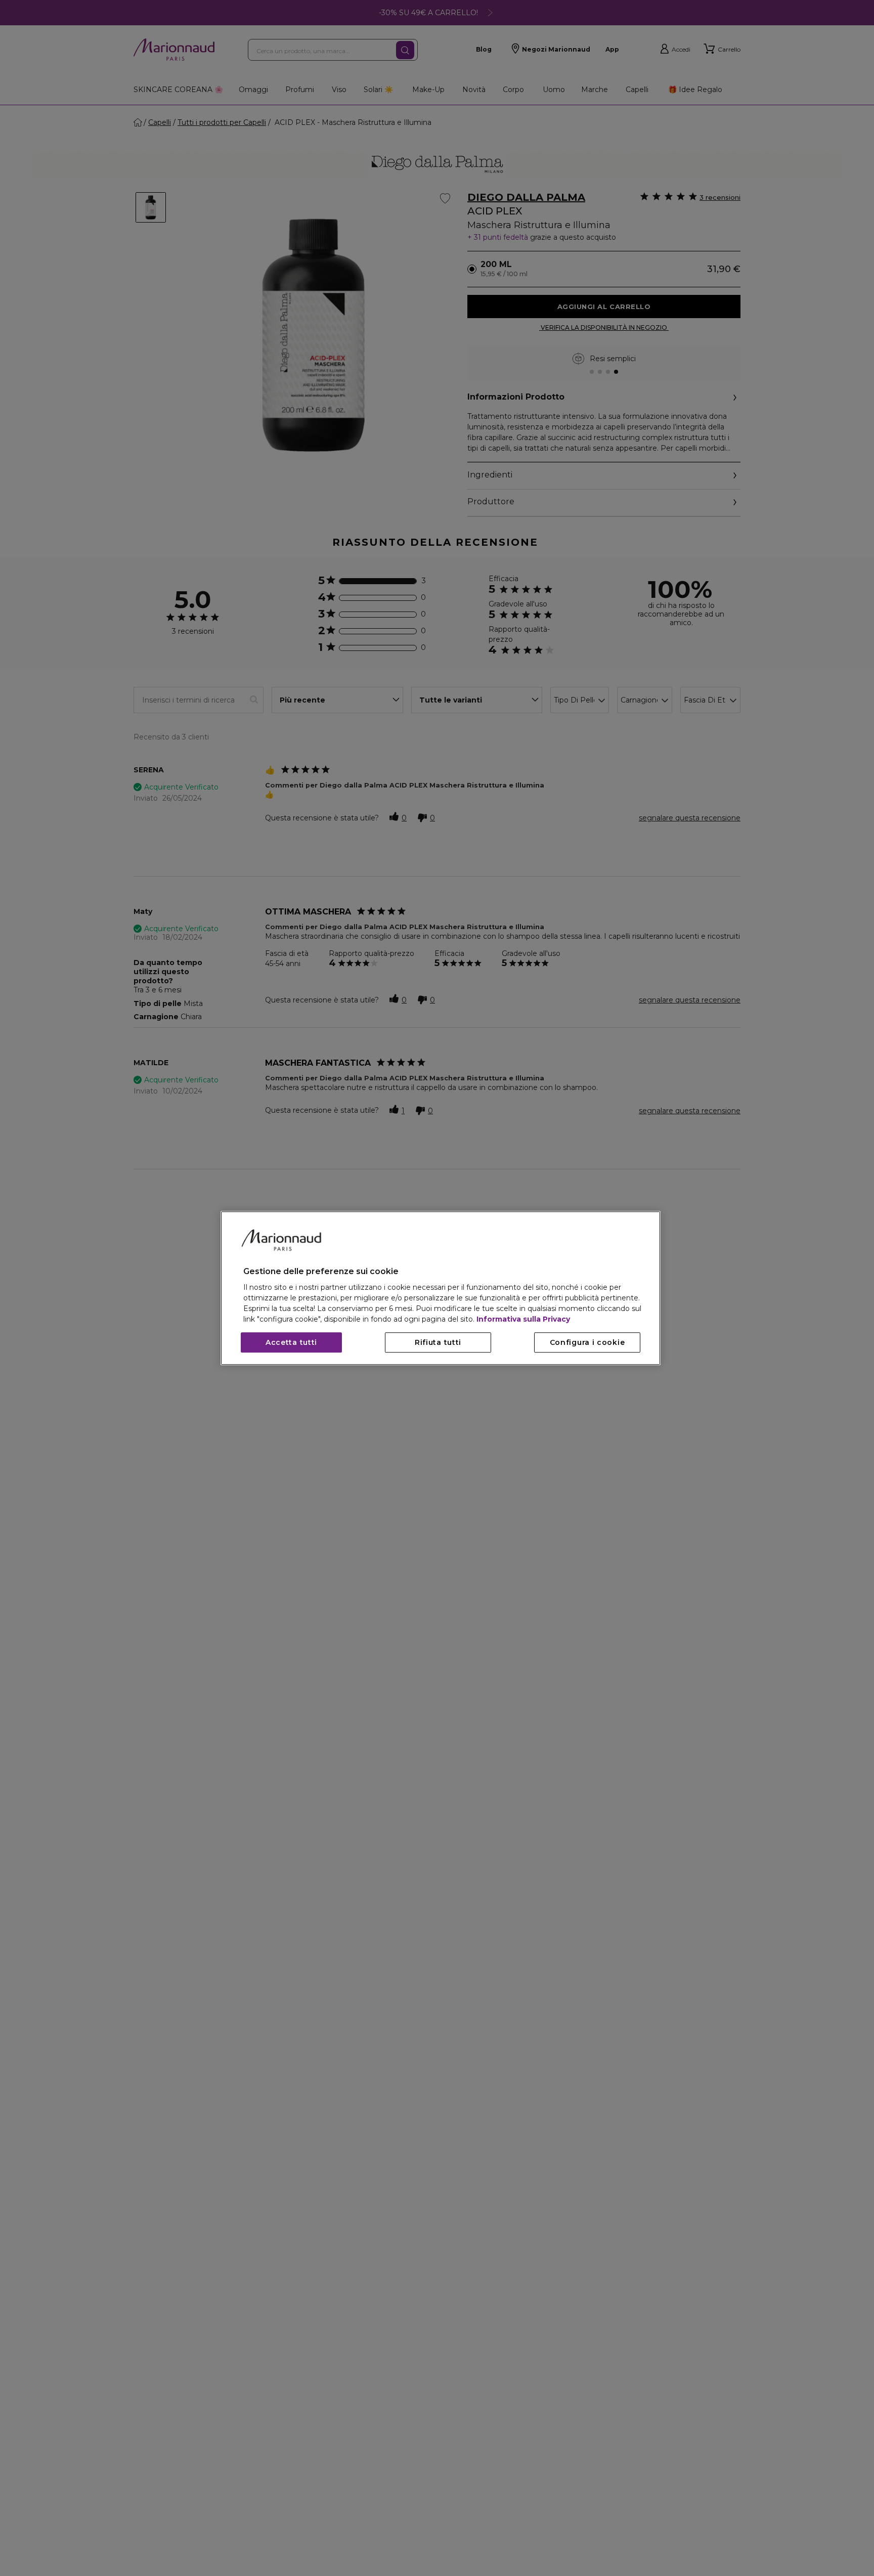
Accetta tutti (291, 1342)
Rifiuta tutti (438, 1342)
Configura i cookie (587, 1342)
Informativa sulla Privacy (523, 1319)
